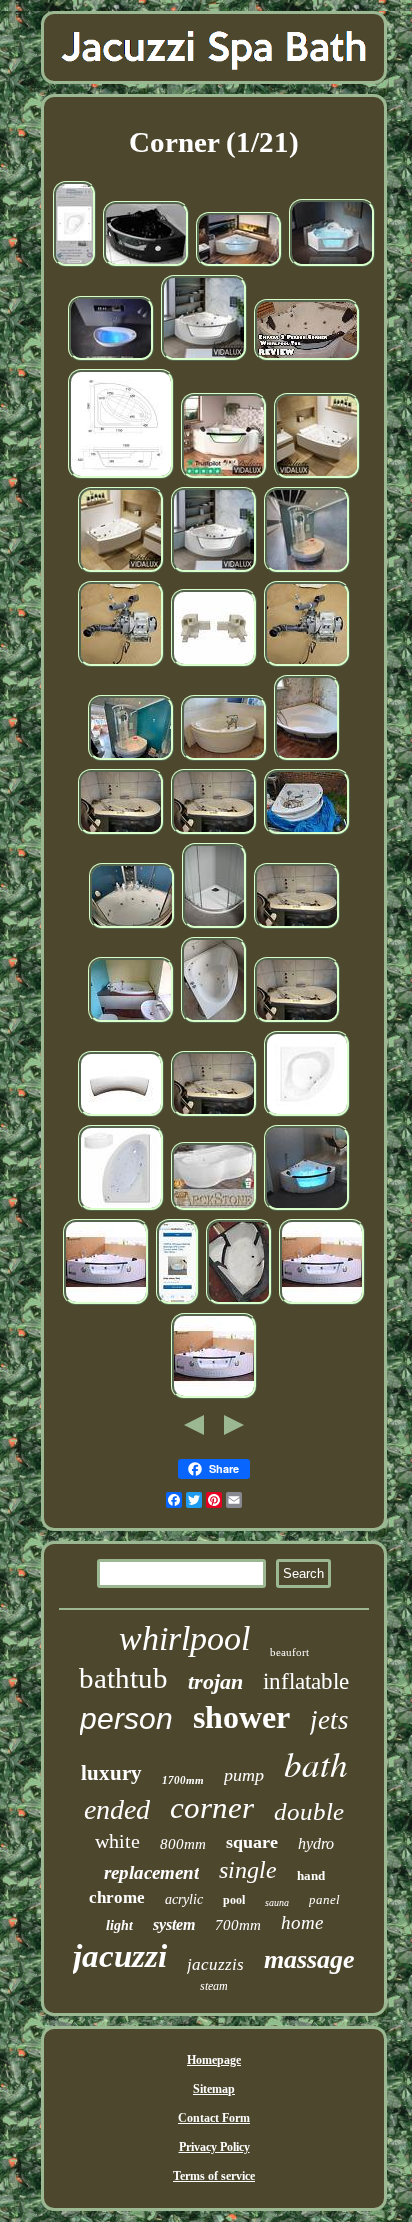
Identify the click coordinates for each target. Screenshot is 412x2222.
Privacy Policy (214, 2147)
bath (316, 1763)
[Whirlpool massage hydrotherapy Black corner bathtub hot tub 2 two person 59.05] (146, 265)
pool (234, 1900)
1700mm (183, 1780)
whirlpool (184, 1638)
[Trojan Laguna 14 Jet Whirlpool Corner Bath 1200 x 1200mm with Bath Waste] (74, 265)
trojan (215, 1681)
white (117, 1841)
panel (324, 1899)
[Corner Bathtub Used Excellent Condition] (307, 759)
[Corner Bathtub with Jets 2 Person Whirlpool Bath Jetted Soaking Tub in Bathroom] (106, 1303)
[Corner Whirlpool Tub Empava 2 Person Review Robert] (307, 359)
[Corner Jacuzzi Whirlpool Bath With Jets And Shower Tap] (131, 1021)
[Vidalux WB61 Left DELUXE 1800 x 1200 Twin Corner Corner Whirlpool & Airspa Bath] (317, 477)
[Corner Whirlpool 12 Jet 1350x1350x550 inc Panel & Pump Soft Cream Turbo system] (224, 759)
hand (311, 1875)
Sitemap (214, 2089)
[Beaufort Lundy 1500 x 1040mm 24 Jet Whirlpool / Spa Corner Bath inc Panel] (121, 477)
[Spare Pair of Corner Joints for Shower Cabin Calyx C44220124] (214, 665)
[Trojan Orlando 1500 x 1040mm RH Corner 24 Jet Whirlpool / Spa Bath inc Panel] (121, 1209)
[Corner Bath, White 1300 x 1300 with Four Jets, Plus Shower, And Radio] (132, 927)
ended (117, 1809)
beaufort (289, 1652)
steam (214, 1986)
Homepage (214, 2060)
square (252, 1842)
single (248, 1870)
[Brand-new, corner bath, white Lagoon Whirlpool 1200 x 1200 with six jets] (214, 1021)
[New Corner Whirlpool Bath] (177, 1303)
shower (241, 1717)
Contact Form (214, 2118)
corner (212, 1807)
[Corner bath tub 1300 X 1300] (239, 1303)
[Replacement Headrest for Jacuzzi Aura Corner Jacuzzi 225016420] (121, 1115)
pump (244, 1775)
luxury (111, 1773)
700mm (238, 1925)
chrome (117, 1897)
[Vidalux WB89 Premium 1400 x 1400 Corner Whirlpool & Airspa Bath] (214, 571)
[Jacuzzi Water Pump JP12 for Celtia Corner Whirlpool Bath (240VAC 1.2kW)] (121, 665)
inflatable (306, 1681)
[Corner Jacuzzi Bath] (121, 833)
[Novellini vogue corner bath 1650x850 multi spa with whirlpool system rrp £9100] (131, 759)
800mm (183, 1844)
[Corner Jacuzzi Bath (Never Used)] (307, 833)
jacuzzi (120, 1956)
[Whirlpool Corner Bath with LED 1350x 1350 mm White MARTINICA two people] (307, 1209)
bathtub (123, 1678)
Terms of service (214, 2176)
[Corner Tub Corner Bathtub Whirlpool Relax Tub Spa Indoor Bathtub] (239, 265)
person (126, 1718)
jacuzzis (215, 1964)
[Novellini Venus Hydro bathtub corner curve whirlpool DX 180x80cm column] (214, 1209)
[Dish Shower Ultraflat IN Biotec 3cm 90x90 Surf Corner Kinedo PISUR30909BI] (214, 927)
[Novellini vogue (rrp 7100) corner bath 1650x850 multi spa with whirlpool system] (307, 571)
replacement (151, 1872)
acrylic (184, 1899)
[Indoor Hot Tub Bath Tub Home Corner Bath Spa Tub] (111, 359)
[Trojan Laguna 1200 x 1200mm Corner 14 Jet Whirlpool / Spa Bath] (307, 1115)
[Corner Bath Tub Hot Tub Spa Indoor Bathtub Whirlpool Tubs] (332, 265)
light (119, 1925)
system (174, 1924)
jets (329, 1720)
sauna (277, 1902)
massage (309, 1959)
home (302, 1922)
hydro (316, 1843)
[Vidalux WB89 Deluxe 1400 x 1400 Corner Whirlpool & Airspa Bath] (204, 359)
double (309, 1811)
